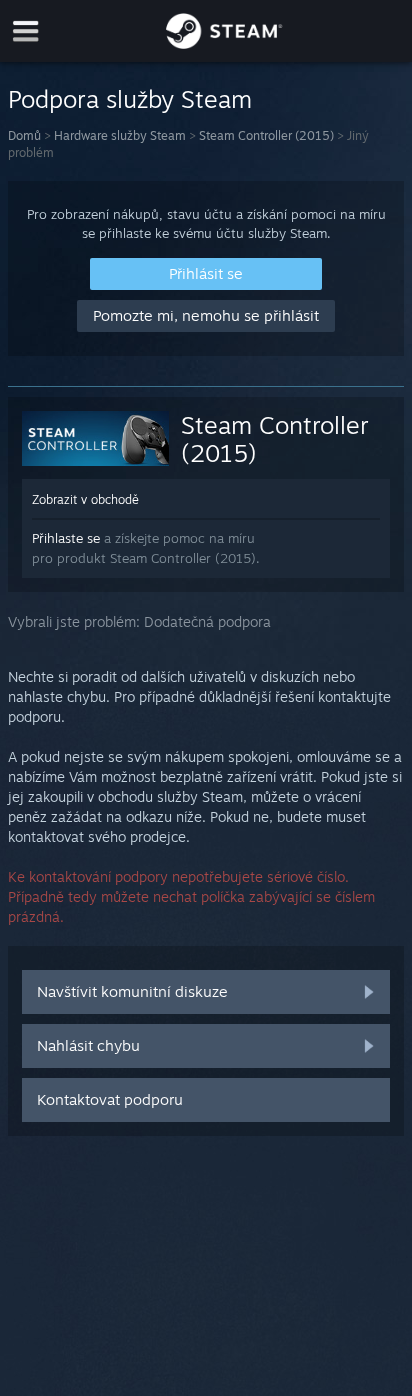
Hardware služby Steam (120, 135)
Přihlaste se (66, 538)
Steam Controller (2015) (266, 135)
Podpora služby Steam (130, 99)
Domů (24, 135)
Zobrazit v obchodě (85, 499)
